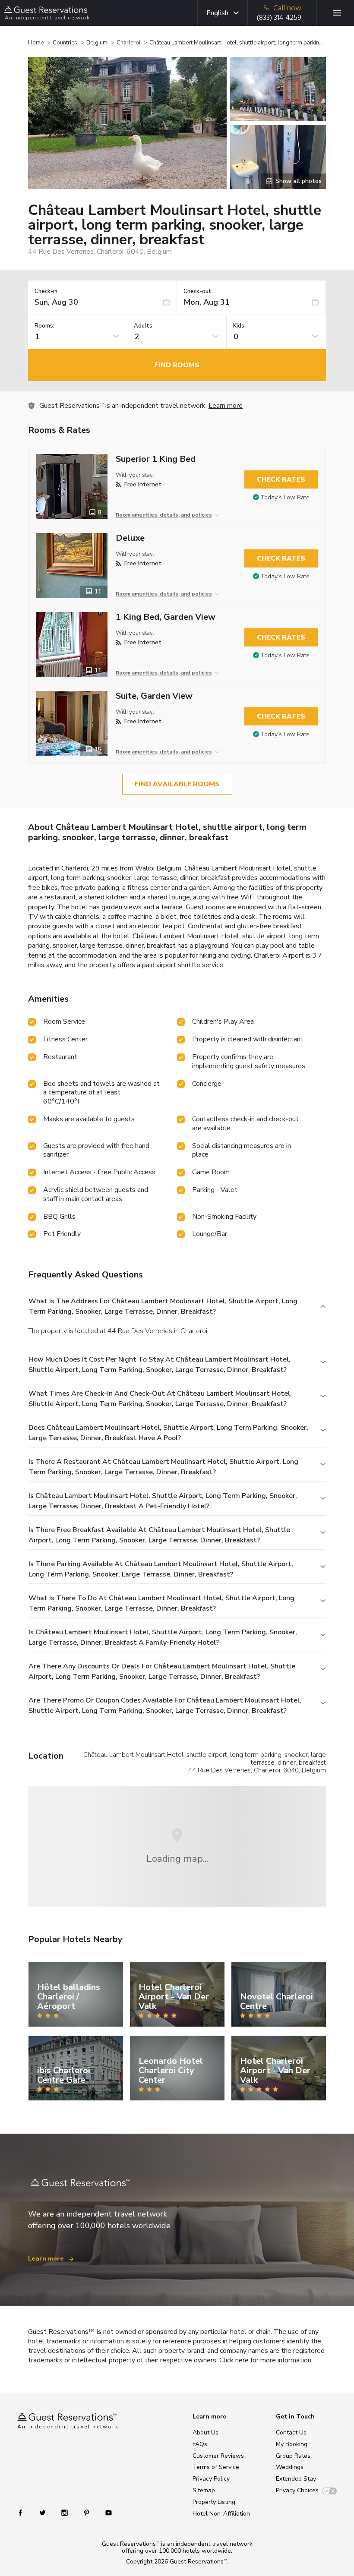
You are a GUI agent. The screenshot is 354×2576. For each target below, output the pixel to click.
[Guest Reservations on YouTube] (105, 2512)
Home (36, 43)
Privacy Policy (211, 2479)
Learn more (226, 406)
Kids (239, 326)
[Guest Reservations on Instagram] (65, 2512)
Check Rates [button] (281, 479)
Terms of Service (216, 2467)
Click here (234, 2360)
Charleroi (128, 43)
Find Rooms (177, 365)
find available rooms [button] (177, 784)
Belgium (97, 43)
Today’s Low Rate (285, 497)
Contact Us (291, 2433)
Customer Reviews (218, 2456)
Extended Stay (296, 2479)
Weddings (290, 2467)
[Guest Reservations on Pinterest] (87, 2512)
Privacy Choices (297, 2490)
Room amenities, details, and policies (164, 515)
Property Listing (214, 2502)
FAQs (200, 2444)
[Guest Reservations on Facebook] (25, 2512)
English (217, 13)
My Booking (292, 2444)
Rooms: (44, 326)
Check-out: (198, 292)
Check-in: (47, 292)
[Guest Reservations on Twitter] (43, 2512)
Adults (143, 326)
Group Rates (293, 2456)
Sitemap (204, 2490)
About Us (205, 2433)
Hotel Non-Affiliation (221, 2514)
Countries (65, 43)
